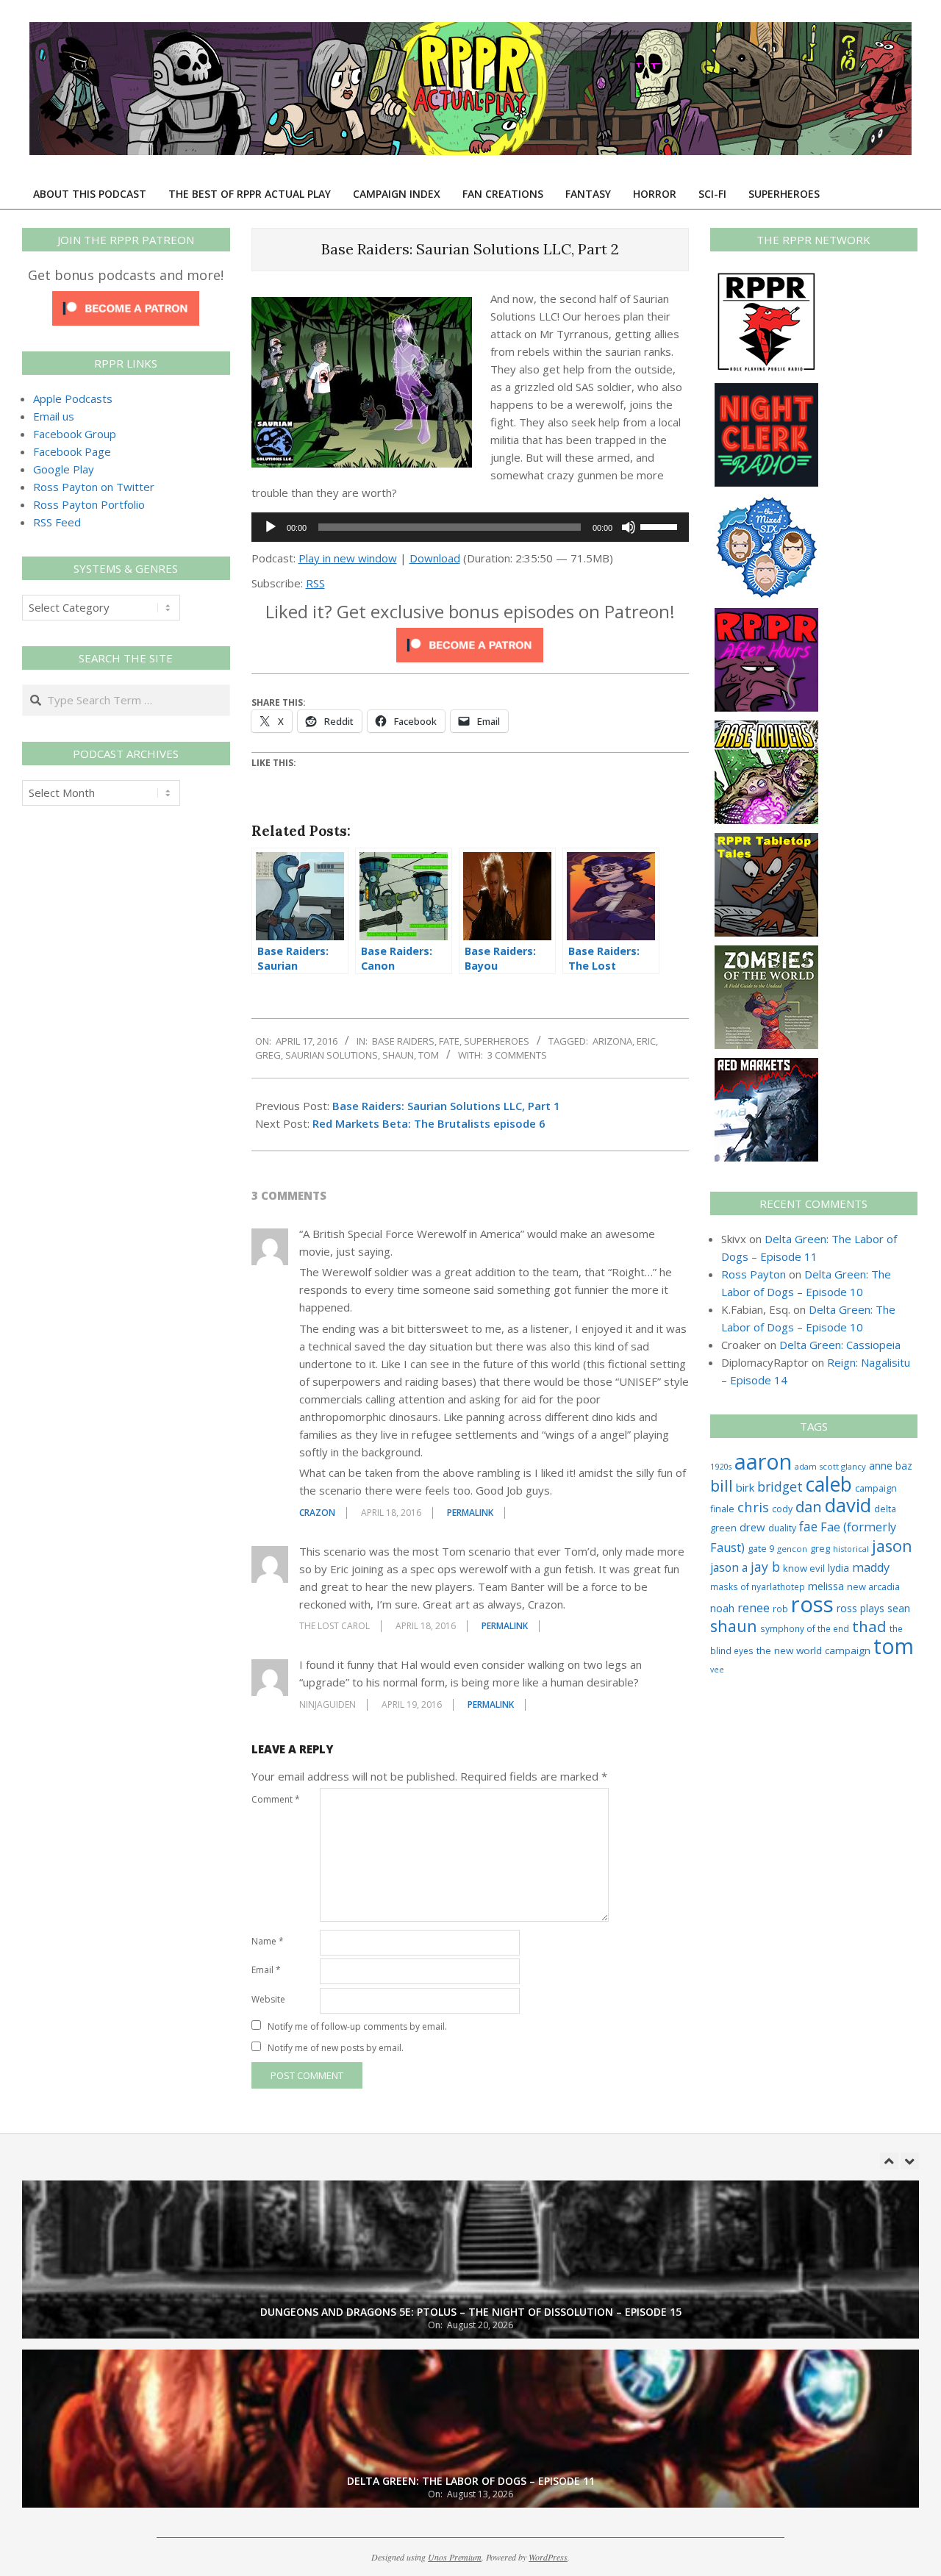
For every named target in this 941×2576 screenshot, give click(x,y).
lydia (838, 1568)
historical (851, 1549)
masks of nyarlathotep (758, 1586)
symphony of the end (805, 1628)
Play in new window (348, 558)
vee (717, 1670)
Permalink (470, 1513)
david (848, 1505)
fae (808, 1527)
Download (435, 558)
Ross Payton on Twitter (94, 487)
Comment (276, 1799)
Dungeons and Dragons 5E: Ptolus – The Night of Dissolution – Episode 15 (471, 2243)
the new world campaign (813, 1650)
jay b (765, 1567)
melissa (826, 1586)
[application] (470, 527)
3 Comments (517, 1055)
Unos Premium (455, 2557)
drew (752, 1527)
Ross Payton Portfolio (89, 504)
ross (812, 1604)
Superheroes (497, 1041)
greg (268, 1055)
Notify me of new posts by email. (336, 2048)
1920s (721, 1466)
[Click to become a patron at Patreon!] (470, 637)
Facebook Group (75, 434)
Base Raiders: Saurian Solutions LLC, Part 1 (446, 1106)
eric (646, 1041)
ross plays (861, 1608)
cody (782, 1509)
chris (753, 1507)
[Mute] (629, 527)
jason (892, 1546)
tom (429, 1055)
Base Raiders (403, 1041)
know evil (804, 1568)
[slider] (661, 526)
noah (722, 1608)
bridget (780, 1486)
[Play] (271, 527)
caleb (829, 1484)
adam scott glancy (830, 1466)
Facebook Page (72, 451)
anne (881, 1466)
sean (899, 1608)
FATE (449, 1041)
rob (780, 1609)
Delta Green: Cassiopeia (840, 1345)
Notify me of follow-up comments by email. (357, 2026)
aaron (763, 1461)
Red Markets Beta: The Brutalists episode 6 (429, 1123)
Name (268, 1941)
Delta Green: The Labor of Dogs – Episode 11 (471, 2412)
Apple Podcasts (73, 398)
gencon (792, 1549)
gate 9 (761, 1548)
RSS (315, 583)
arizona (612, 1041)
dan (809, 1507)
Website (268, 1999)
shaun (398, 1055)
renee (754, 1608)
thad (869, 1626)
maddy (871, 1567)
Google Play (64, 469)
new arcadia (873, 1586)
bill (722, 1485)
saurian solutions (332, 1055)
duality (782, 1528)
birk (745, 1487)
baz (904, 1466)
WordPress (548, 2557)
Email (266, 1970)
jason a (729, 1567)
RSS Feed (57, 522)
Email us (54, 416)
